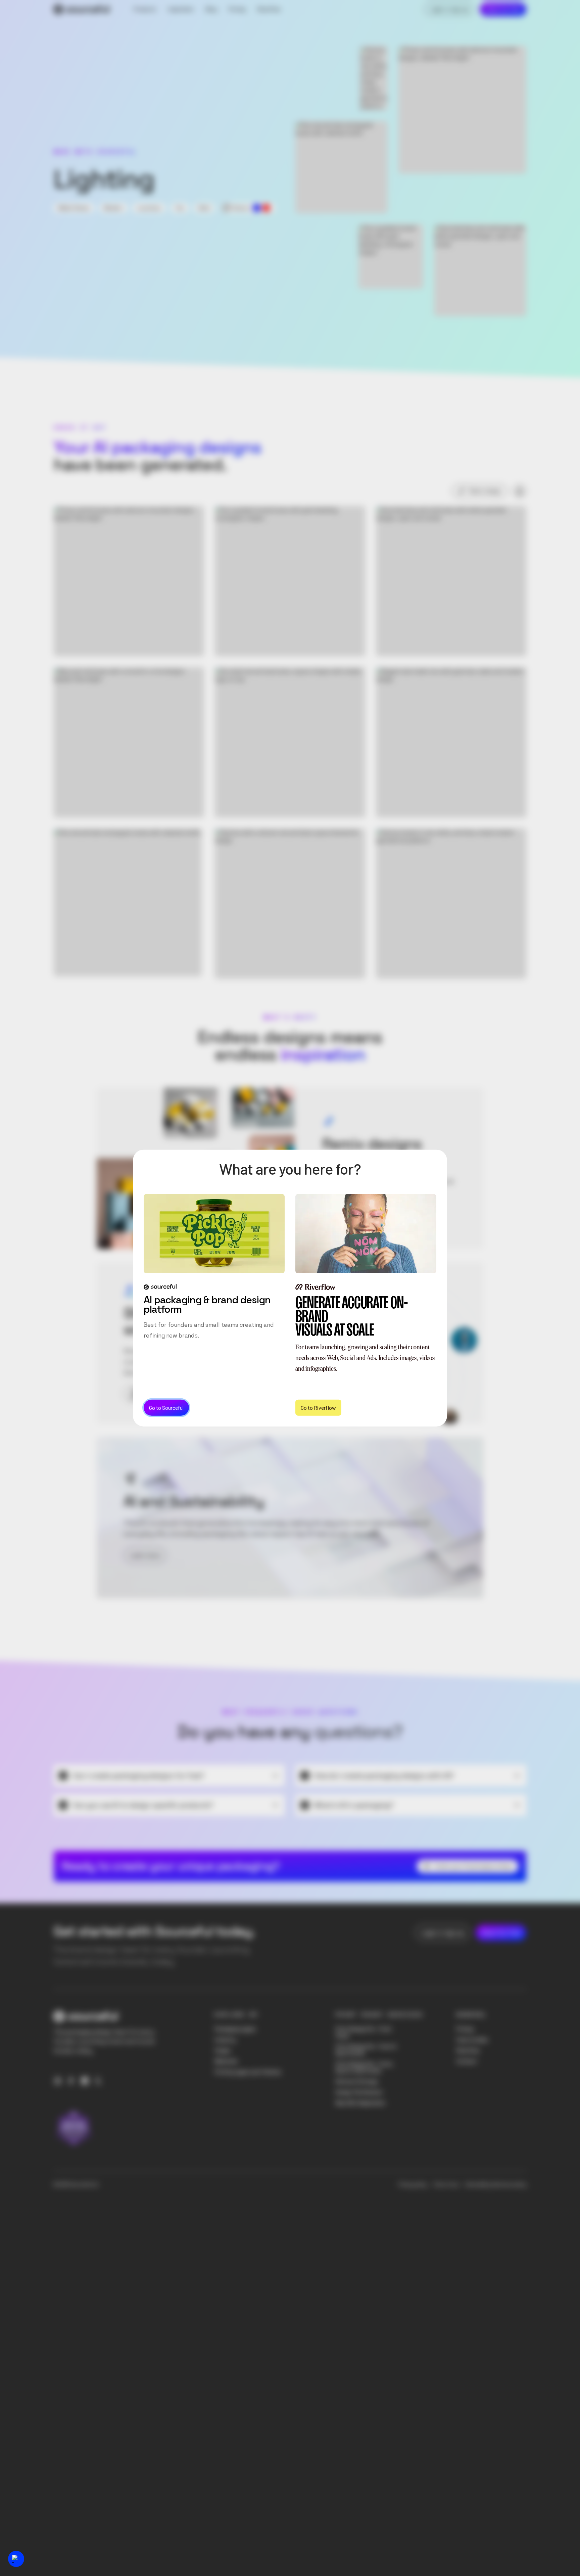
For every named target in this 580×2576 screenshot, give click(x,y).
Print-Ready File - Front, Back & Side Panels (364, 2067)
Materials (226, 2061)
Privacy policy (413, 2185)
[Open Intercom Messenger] (16, 2559)
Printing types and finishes (248, 2072)
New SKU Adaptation (360, 2103)
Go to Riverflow (318, 1408)
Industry (225, 2040)
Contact (467, 2061)
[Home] (82, 9)
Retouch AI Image (357, 2081)
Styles (223, 2050)
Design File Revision (359, 2092)
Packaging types (235, 2029)
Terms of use (446, 2185)
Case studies (472, 2040)
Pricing (465, 2029)
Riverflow (468, 2050)
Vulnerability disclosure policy (495, 2185)
